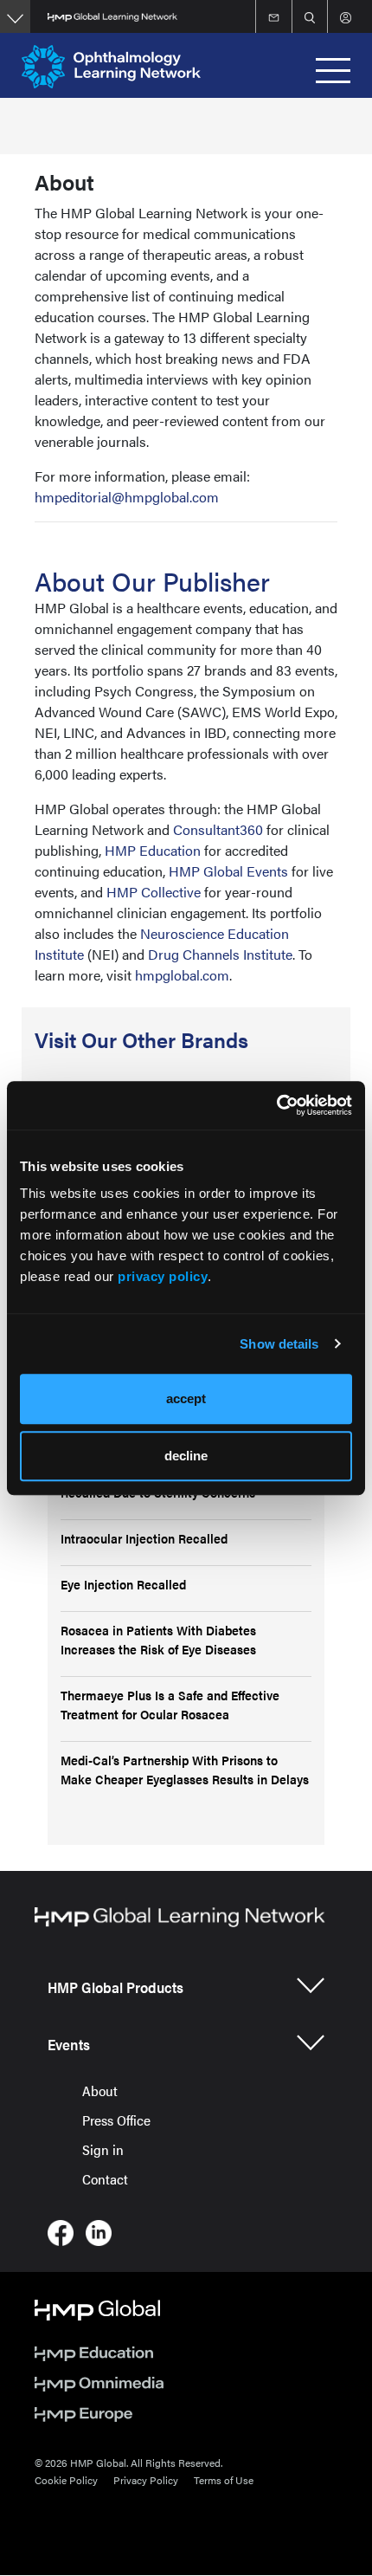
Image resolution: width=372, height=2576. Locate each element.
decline (186, 1456)
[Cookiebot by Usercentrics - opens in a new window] (276, 1105)
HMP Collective (154, 892)
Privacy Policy (146, 2480)
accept (186, 1398)
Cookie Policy (66, 2480)
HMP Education (153, 850)
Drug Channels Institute (220, 954)
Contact (105, 2179)
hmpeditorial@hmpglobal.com (127, 497)
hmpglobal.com (182, 975)
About (100, 2091)
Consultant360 (218, 829)
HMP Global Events (228, 871)
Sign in (103, 2149)
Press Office (116, 2120)
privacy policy (163, 1276)
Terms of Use (224, 2480)
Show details (279, 1344)
